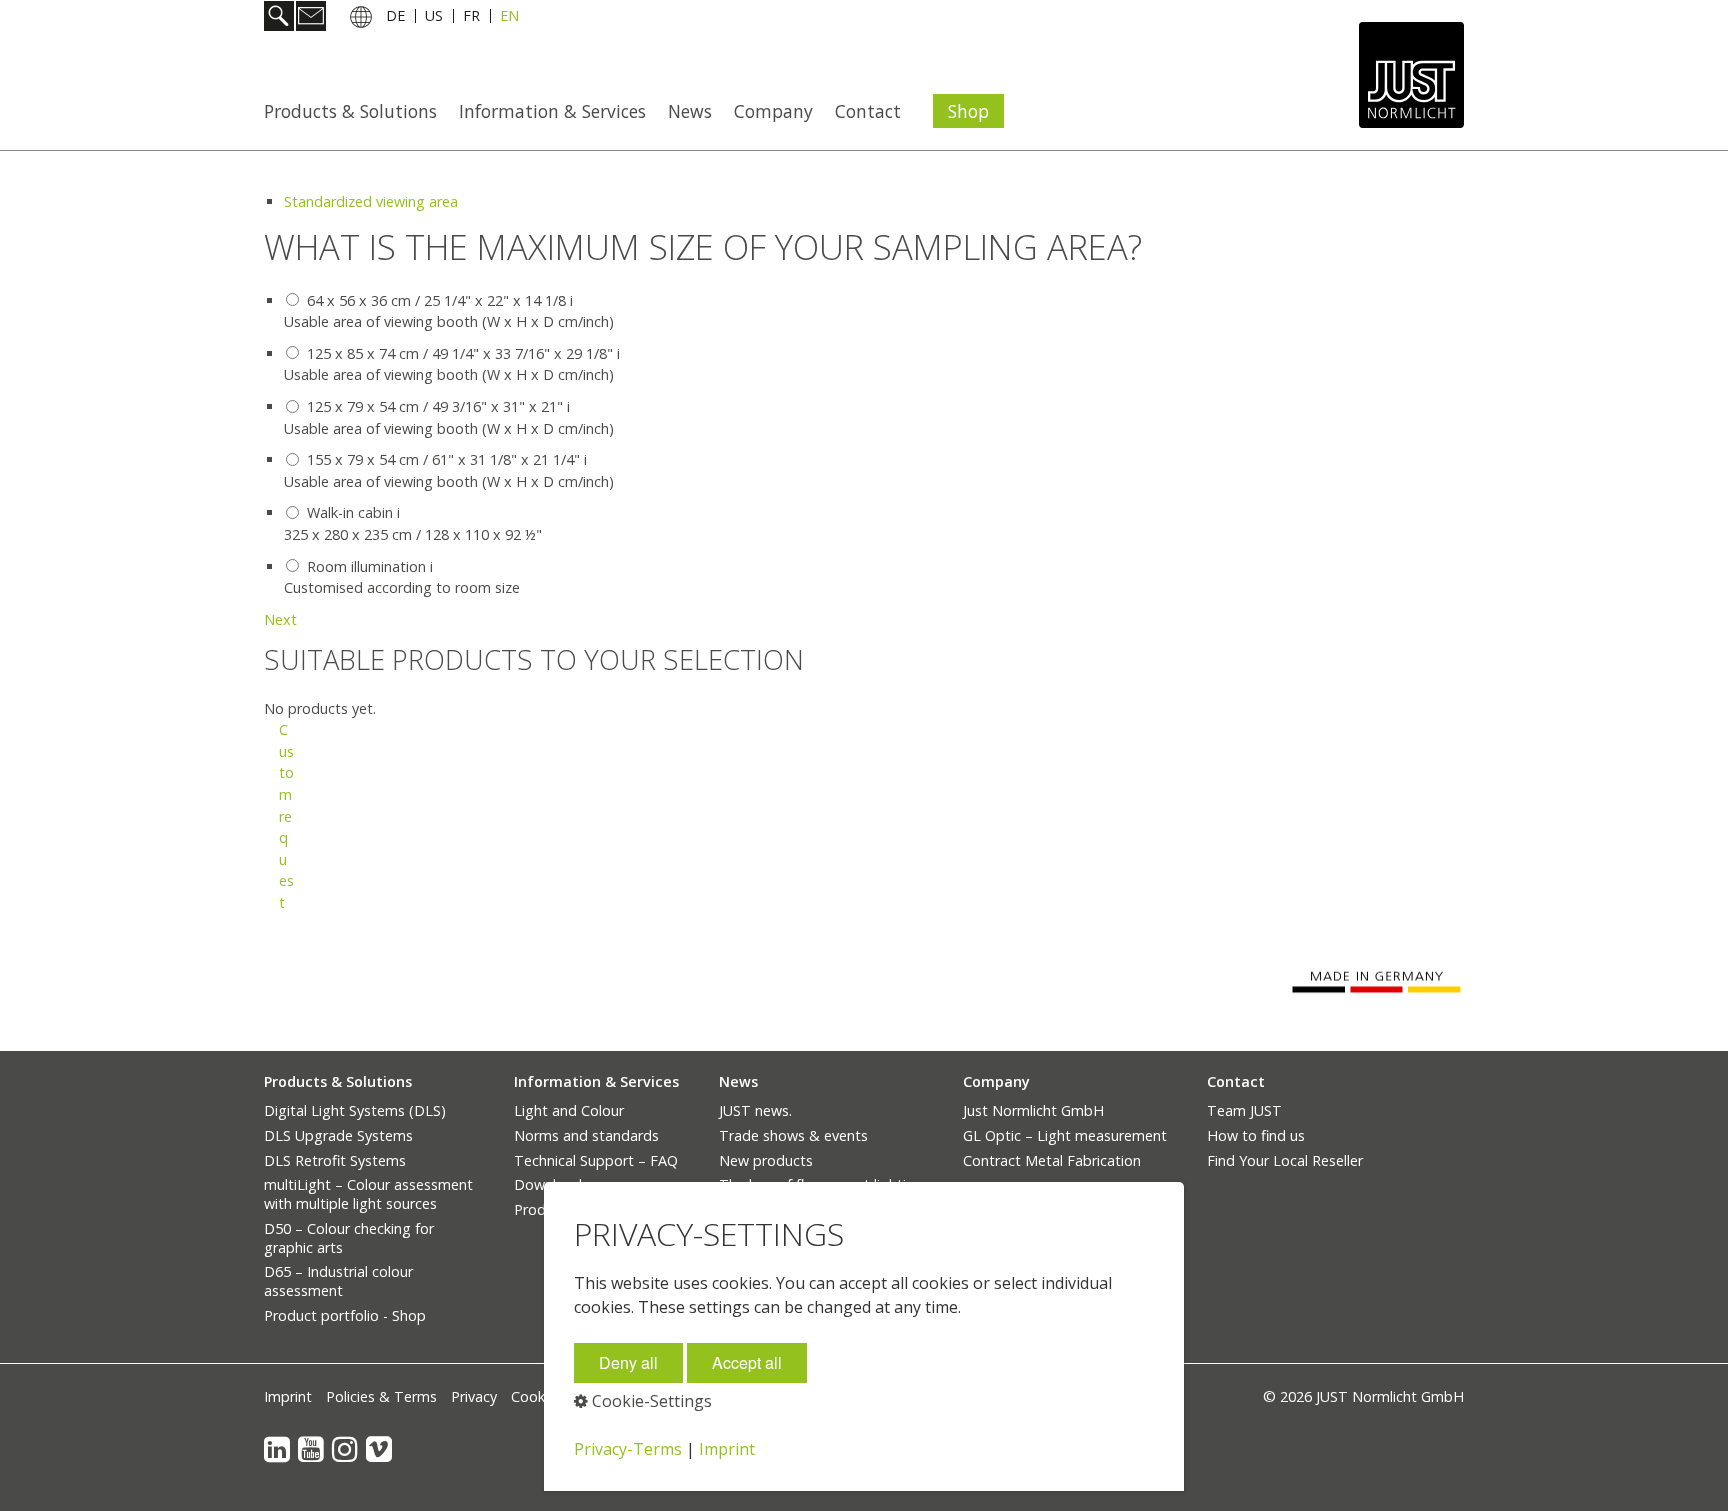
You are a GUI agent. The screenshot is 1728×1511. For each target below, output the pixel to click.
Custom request (286, 816)
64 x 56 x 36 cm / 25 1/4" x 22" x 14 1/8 (436, 300)
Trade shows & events (793, 1135)
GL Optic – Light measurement (1065, 1135)
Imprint (288, 1396)
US (434, 18)
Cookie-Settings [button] (650, 1401)
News (690, 111)
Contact (868, 111)
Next (280, 619)
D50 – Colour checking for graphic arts (349, 1238)
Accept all (747, 1362)
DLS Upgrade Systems (338, 1135)
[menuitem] (356, 111)
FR (471, 18)
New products (766, 1160)
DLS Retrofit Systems (335, 1160)
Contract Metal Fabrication (1052, 1160)
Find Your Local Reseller (1285, 1160)
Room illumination (366, 566)
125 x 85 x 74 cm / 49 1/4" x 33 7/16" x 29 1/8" (460, 353)
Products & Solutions (350, 111)
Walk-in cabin (350, 512)
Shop (968, 111)
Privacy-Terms (628, 1449)
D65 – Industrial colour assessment (338, 1281)
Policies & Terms (381, 1396)
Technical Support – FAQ (596, 1160)
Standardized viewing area (371, 201)
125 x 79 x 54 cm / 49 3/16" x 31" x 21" (435, 406)
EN (509, 18)
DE (395, 18)
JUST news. (755, 1110)
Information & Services (552, 111)
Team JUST (1244, 1110)
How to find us (1256, 1135)
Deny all (628, 1362)
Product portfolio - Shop (345, 1315)
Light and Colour (569, 1110)
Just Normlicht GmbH (1033, 1110)
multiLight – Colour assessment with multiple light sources (368, 1194)
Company (773, 111)
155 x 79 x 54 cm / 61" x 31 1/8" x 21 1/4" (443, 459)
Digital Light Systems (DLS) (355, 1110)
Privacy (474, 1396)
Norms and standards (586, 1135)
